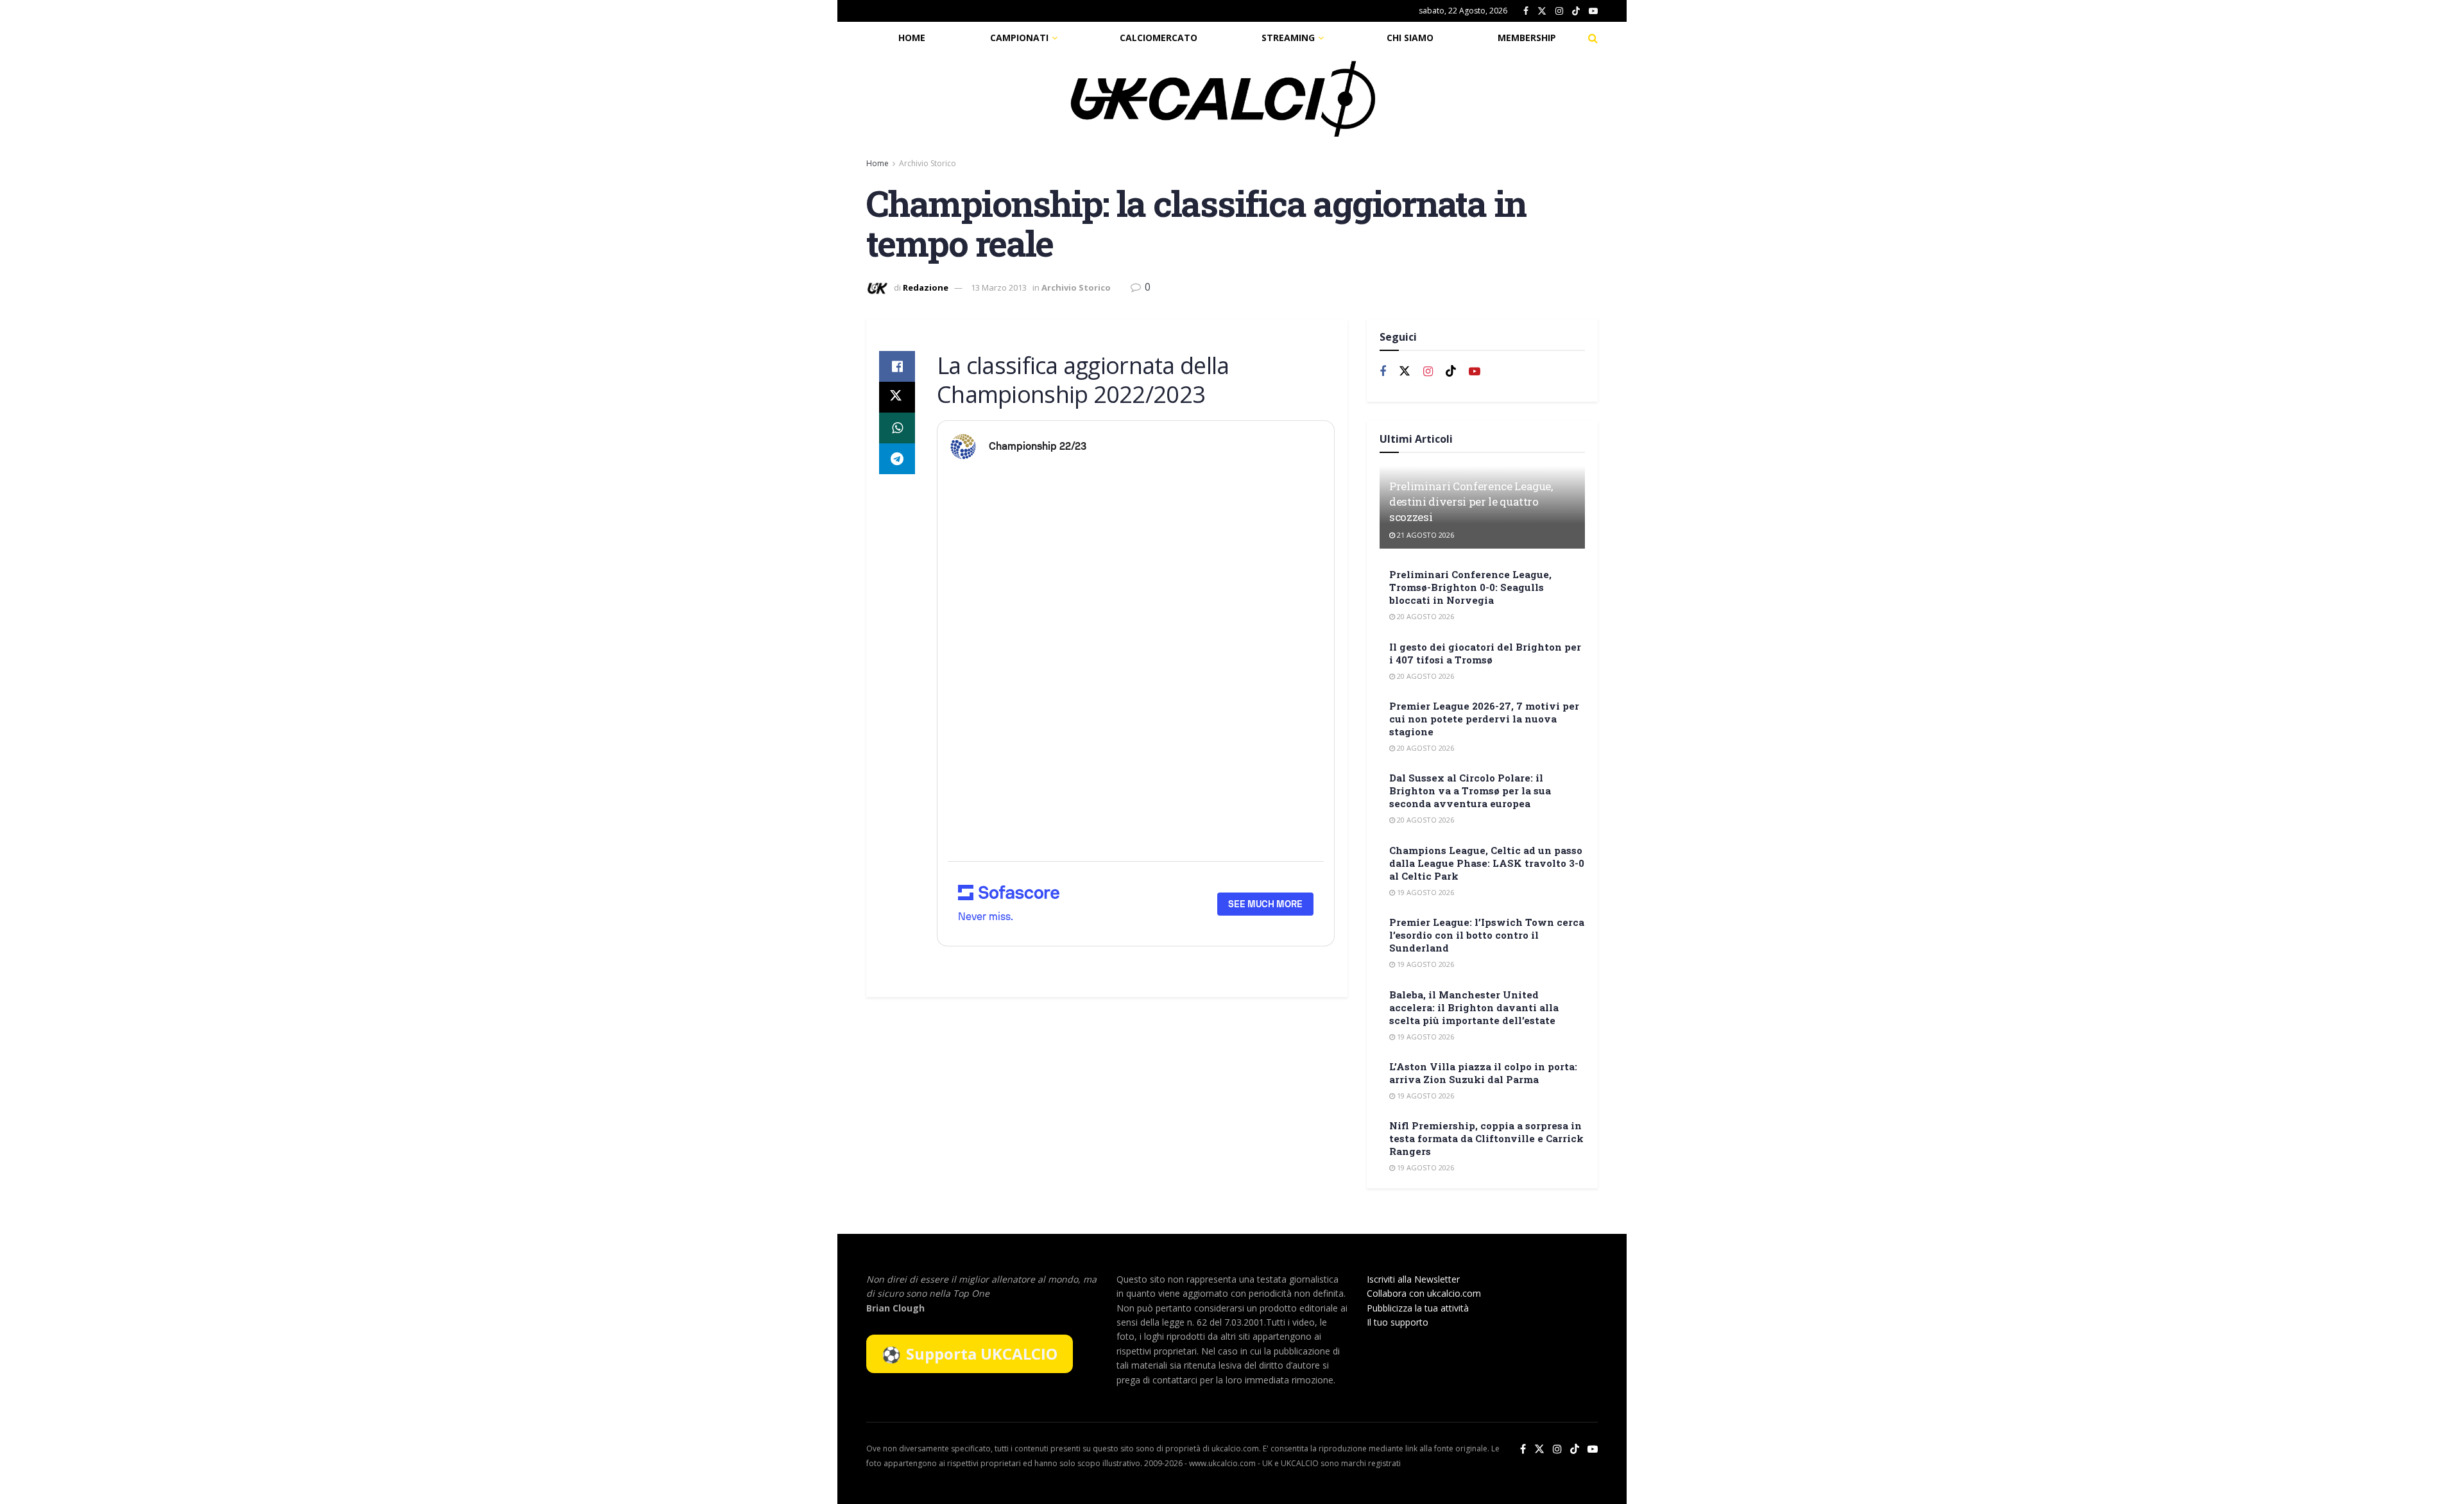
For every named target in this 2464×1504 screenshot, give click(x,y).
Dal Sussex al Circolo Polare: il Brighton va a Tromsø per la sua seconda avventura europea (1470, 790)
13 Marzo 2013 (999, 287)
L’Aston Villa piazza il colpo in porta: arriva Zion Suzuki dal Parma (1483, 1073)
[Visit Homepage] (1223, 99)
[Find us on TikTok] (1576, 12)
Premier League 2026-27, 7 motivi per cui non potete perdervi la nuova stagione (1484, 719)
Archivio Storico (928, 163)
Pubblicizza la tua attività (1418, 1308)
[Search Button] (1593, 38)
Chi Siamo (1410, 38)
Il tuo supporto (1398, 1322)
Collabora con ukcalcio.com (1424, 1293)
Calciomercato (1159, 38)
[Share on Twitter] (897, 397)
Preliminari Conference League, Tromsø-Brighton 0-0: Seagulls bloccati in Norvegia (1470, 587)
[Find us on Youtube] (1593, 11)
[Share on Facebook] (897, 366)
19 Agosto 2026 (1425, 892)
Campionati (1019, 38)
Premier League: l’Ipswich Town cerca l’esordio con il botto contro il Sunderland (1487, 935)
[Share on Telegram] (897, 459)
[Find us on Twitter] (1542, 11)
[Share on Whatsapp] (897, 428)
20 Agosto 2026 (1425, 616)
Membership (1527, 38)
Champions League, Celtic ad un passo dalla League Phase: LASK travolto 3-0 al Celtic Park (1487, 863)
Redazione (926, 287)
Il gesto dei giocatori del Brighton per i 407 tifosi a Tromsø (1485, 653)
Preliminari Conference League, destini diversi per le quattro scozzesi (1471, 501)
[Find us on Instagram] (1559, 11)
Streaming (1288, 38)
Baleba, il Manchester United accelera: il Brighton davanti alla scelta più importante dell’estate (1474, 1007)
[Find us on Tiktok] (1451, 372)
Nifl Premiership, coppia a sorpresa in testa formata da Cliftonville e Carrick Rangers (1486, 1138)
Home (912, 38)
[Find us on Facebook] (1526, 11)
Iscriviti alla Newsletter (1413, 1279)
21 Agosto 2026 (1425, 535)
